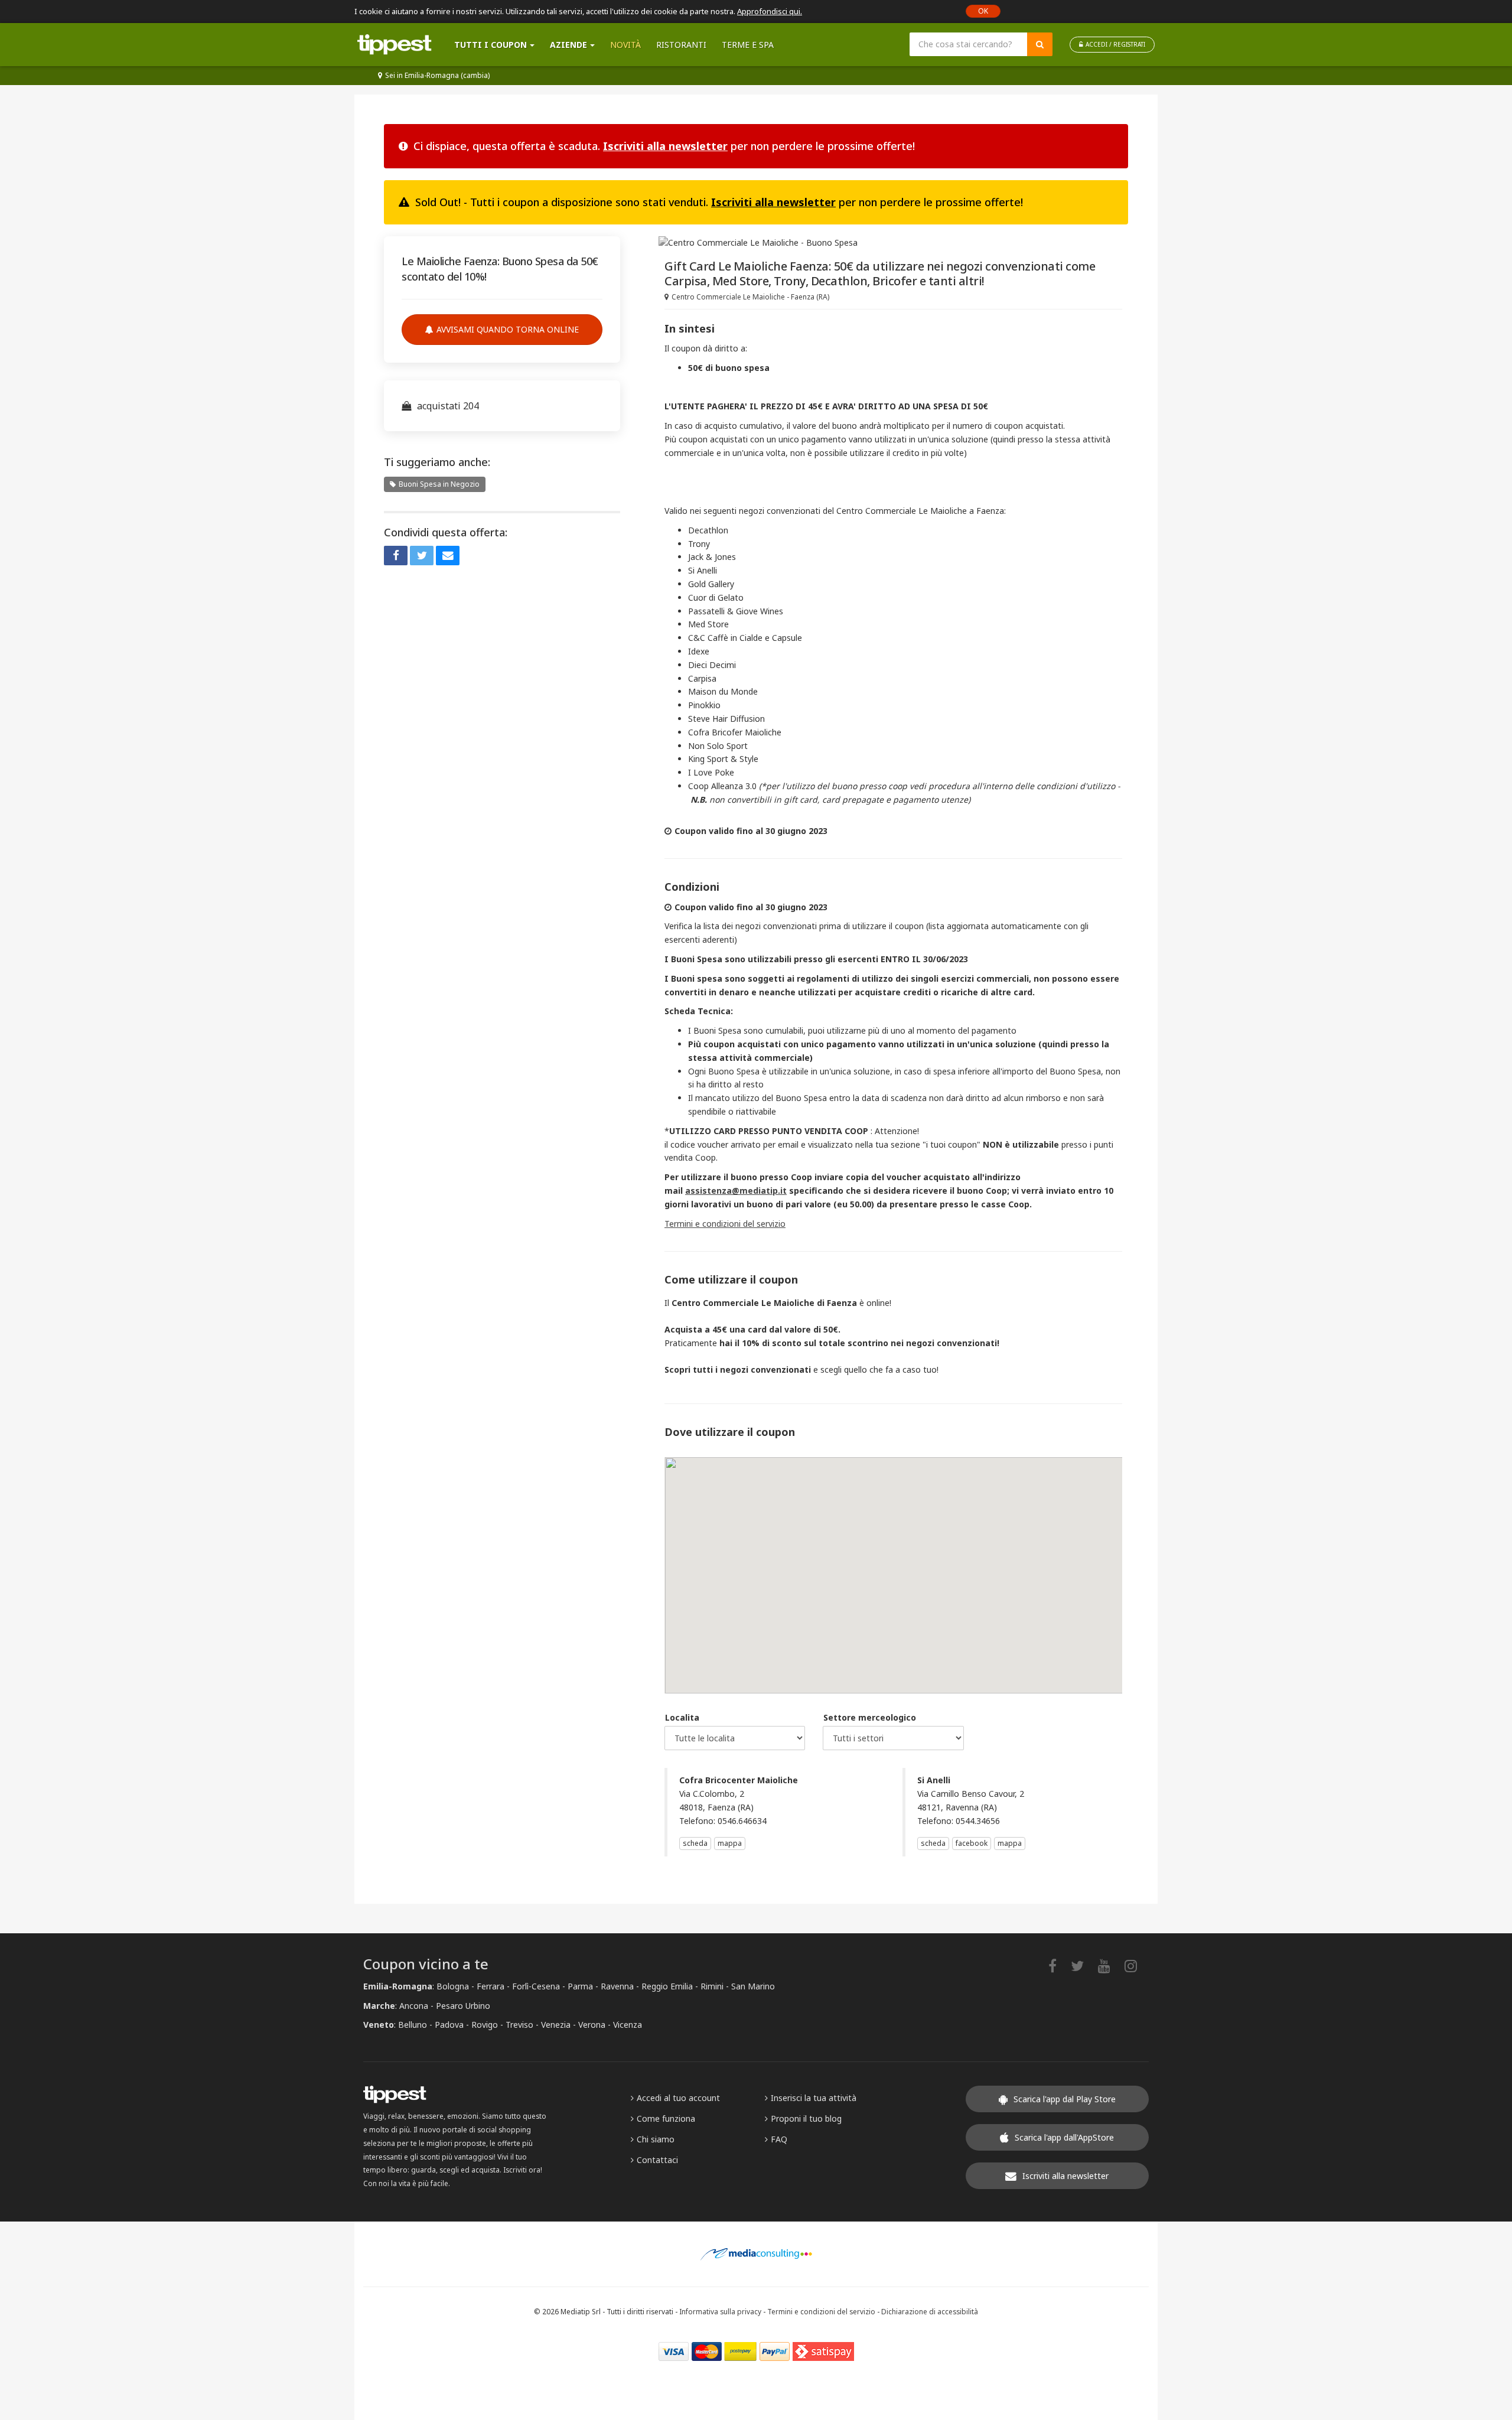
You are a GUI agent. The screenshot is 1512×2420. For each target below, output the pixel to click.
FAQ (779, 2139)
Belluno (413, 2025)
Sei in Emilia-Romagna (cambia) (437, 75)
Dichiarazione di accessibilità (930, 2311)
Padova (449, 2025)
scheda (695, 1843)
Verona (592, 2025)
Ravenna (617, 1986)
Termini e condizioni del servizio (725, 1224)
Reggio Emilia (667, 1986)
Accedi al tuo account (678, 2098)
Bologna (453, 1986)
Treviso (519, 2025)
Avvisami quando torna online (508, 329)
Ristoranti (681, 45)
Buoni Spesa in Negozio (439, 484)
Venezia (556, 2025)
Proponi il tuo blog (806, 2118)
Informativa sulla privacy (720, 2311)
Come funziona (666, 2118)
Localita (682, 1717)
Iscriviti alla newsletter (665, 146)
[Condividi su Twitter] (422, 556)
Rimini (712, 1986)
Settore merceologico (870, 1717)
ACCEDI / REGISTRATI (1115, 44)
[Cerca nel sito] (1040, 44)
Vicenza (628, 2025)
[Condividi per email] (448, 556)
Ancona (414, 2006)
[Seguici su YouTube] (1110, 1965)
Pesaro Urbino (463, 2006)
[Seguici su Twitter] (1083, 1965)
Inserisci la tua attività (814, 2098)
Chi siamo (656, 2139)
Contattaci (657, 2160)
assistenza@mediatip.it (736, 1191)
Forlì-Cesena (536, 1986)
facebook (972, 1843)
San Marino (753, 1986)
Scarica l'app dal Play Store (1065, 2099)
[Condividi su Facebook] (396, 556)
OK (983, 11)
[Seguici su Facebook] (1058, 1965)
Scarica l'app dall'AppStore (1064, 2137)
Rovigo (485, 2025)
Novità (625, 45)
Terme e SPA (748, 45)
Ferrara (491, 1986)
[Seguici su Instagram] (1137, 1965)
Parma (580, 1986)
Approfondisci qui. (770, 11)
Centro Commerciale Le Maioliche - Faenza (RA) (750, 297)
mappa (730, 1843)
